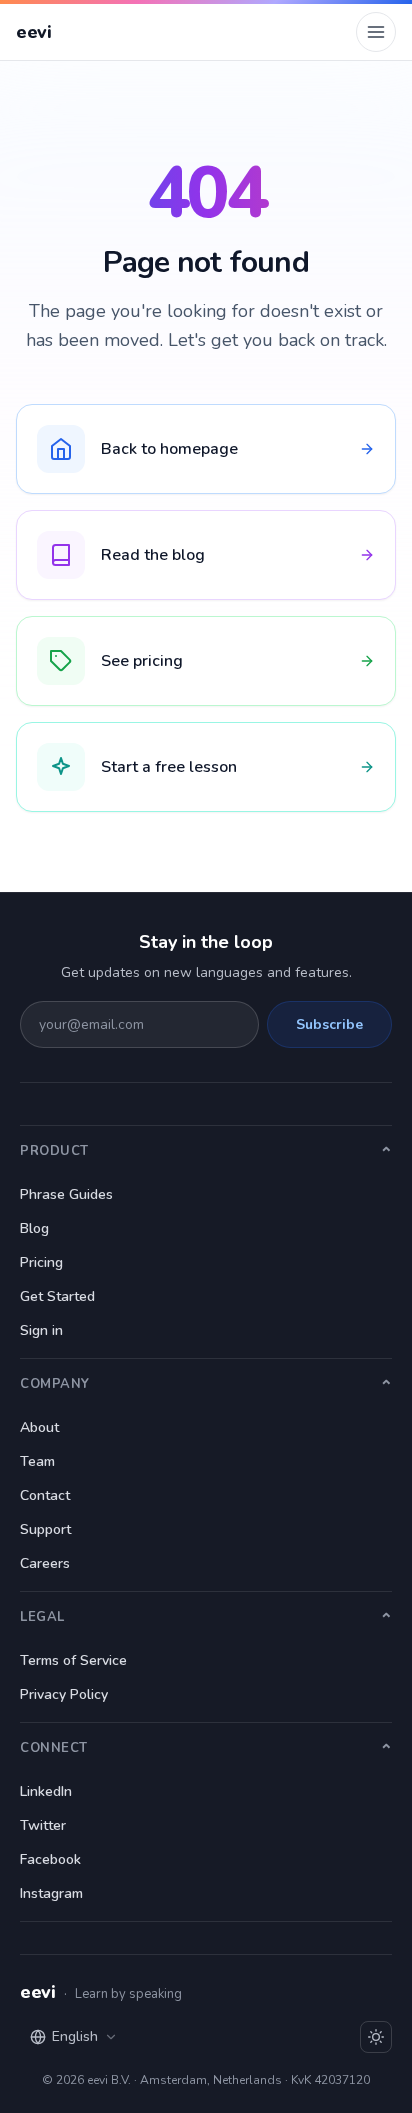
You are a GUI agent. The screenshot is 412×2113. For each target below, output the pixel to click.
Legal (42, 1617)
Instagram (51, 1893)
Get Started (57, 1296)
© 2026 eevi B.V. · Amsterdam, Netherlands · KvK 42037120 (206, 2080)
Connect (54, 1748)
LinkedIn (46, 1791)
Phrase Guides (66, 1194)
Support (45, 1529)
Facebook (50, 1859)
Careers (45, 1563)
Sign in (41, 1330)
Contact (45, 1495)
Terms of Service (73, 1660)
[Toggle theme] (376, 2037)
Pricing (41, 1262)
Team (37, 1461)
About (39, 1427)
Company (55, 1384)
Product (54, 1151)
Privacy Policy (64, 1694)
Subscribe (329, 1024)
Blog (34, 1228)
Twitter (43, 1825)
